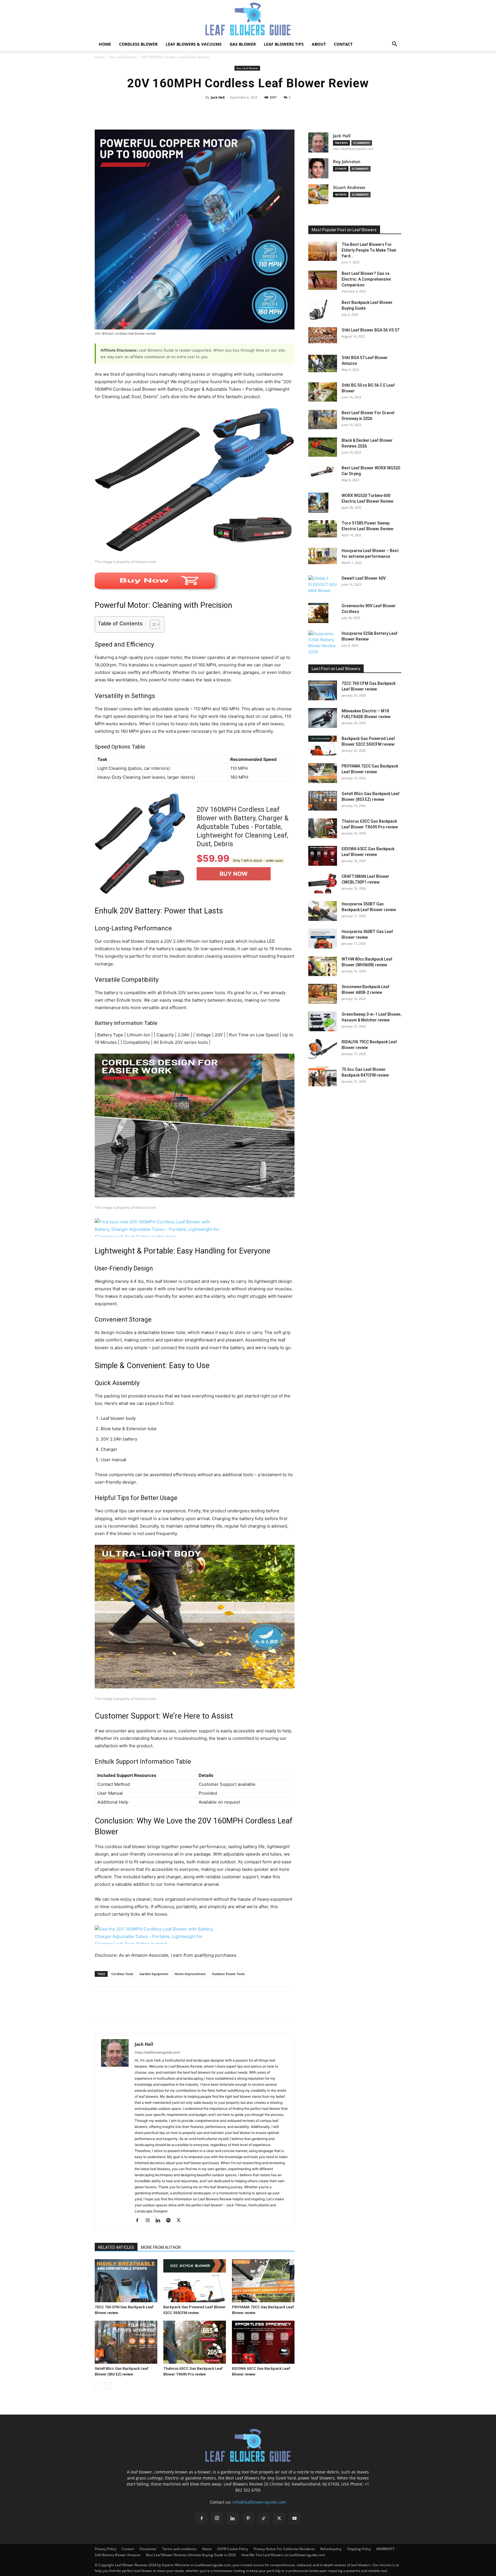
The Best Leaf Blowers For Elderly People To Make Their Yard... (369, 250)
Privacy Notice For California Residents (284, 2549)
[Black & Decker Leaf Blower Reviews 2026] (323, 447)
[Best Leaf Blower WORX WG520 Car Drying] (323, 471)
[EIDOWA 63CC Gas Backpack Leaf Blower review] (263, 2342)
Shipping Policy (359, 2549)
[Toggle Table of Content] (152, 624)
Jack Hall (218, 97)
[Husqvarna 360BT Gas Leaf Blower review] (323, 939)
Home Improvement (190, 1974)
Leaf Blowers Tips (284, 44)
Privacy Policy (105, 2549)
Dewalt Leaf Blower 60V (364, 578)
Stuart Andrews (349, 187)
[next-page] (107, 2386)
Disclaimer (148, 2549)
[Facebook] (100, 2009)
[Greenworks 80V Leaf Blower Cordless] (318, 613)
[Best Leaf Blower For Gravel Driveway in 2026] (323, 420)
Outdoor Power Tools (228, 1974)
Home (105, 44)
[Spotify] (170, 2221)
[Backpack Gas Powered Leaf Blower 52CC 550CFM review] (195, 2281)
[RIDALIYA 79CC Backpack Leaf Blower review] (323, 1049)
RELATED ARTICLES (116, 2247)
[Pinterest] (127, 2009)
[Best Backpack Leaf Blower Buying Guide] (318, 310)
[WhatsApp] (140, 2009)
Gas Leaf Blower (123, 57)
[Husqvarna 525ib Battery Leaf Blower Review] (323, 643)
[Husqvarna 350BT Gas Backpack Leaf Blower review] (323, 911)
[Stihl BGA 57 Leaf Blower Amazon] (323, 364)
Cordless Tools (122, 1974)
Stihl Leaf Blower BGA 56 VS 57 (370, 330)
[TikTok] (263, 2519)
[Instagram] (150, 2221)
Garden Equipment (154, 1974)
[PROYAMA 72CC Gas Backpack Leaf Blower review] (263, 2281)
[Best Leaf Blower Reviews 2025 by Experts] (248, 19)
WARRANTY (385, 2549)
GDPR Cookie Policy (232, 2549)
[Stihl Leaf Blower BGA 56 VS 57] (323, 335)
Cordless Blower (138, 44)
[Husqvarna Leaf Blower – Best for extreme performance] (323, 556)
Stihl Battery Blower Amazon (118, 2555)
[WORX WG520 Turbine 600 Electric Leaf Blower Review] (318, 503)
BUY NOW (234, 874)
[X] (114, 2009)
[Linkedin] (160, 2221)
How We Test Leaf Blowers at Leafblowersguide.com (283, 2555)
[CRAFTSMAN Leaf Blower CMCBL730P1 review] (323, 883)
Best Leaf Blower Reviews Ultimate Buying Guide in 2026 (191, 2555)
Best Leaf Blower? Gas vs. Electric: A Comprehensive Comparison (366, 279)
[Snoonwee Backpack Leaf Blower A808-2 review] (323, 994)
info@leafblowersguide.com (259, 2502)
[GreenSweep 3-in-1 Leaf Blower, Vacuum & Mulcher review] (323, 1021)
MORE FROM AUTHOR (161, 2247)
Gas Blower (243, 44)
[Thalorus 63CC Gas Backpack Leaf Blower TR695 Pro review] (195, 2342)
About (319, 44)
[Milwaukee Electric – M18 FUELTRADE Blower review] (323, 718)
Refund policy (331, 2549)
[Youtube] (294, 2519)
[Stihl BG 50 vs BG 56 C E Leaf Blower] (323, 392)
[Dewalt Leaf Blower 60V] (323, 585)
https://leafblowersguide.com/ (157, 2052)
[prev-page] (98, 2386)
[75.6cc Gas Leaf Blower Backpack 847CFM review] (323, 1076)
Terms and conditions (179, 2549)
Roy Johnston (347, 162)
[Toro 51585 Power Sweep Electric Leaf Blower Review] (323, 529)
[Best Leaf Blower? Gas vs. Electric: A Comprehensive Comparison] (323, 280)
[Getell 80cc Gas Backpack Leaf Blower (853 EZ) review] (126, 2342)
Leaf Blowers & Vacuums (194, 44)
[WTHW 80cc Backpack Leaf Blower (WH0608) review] (323, 966)
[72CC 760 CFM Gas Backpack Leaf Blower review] (126, 2281)
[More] (313, 110)
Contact (343, 44)
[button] (394, 45)
